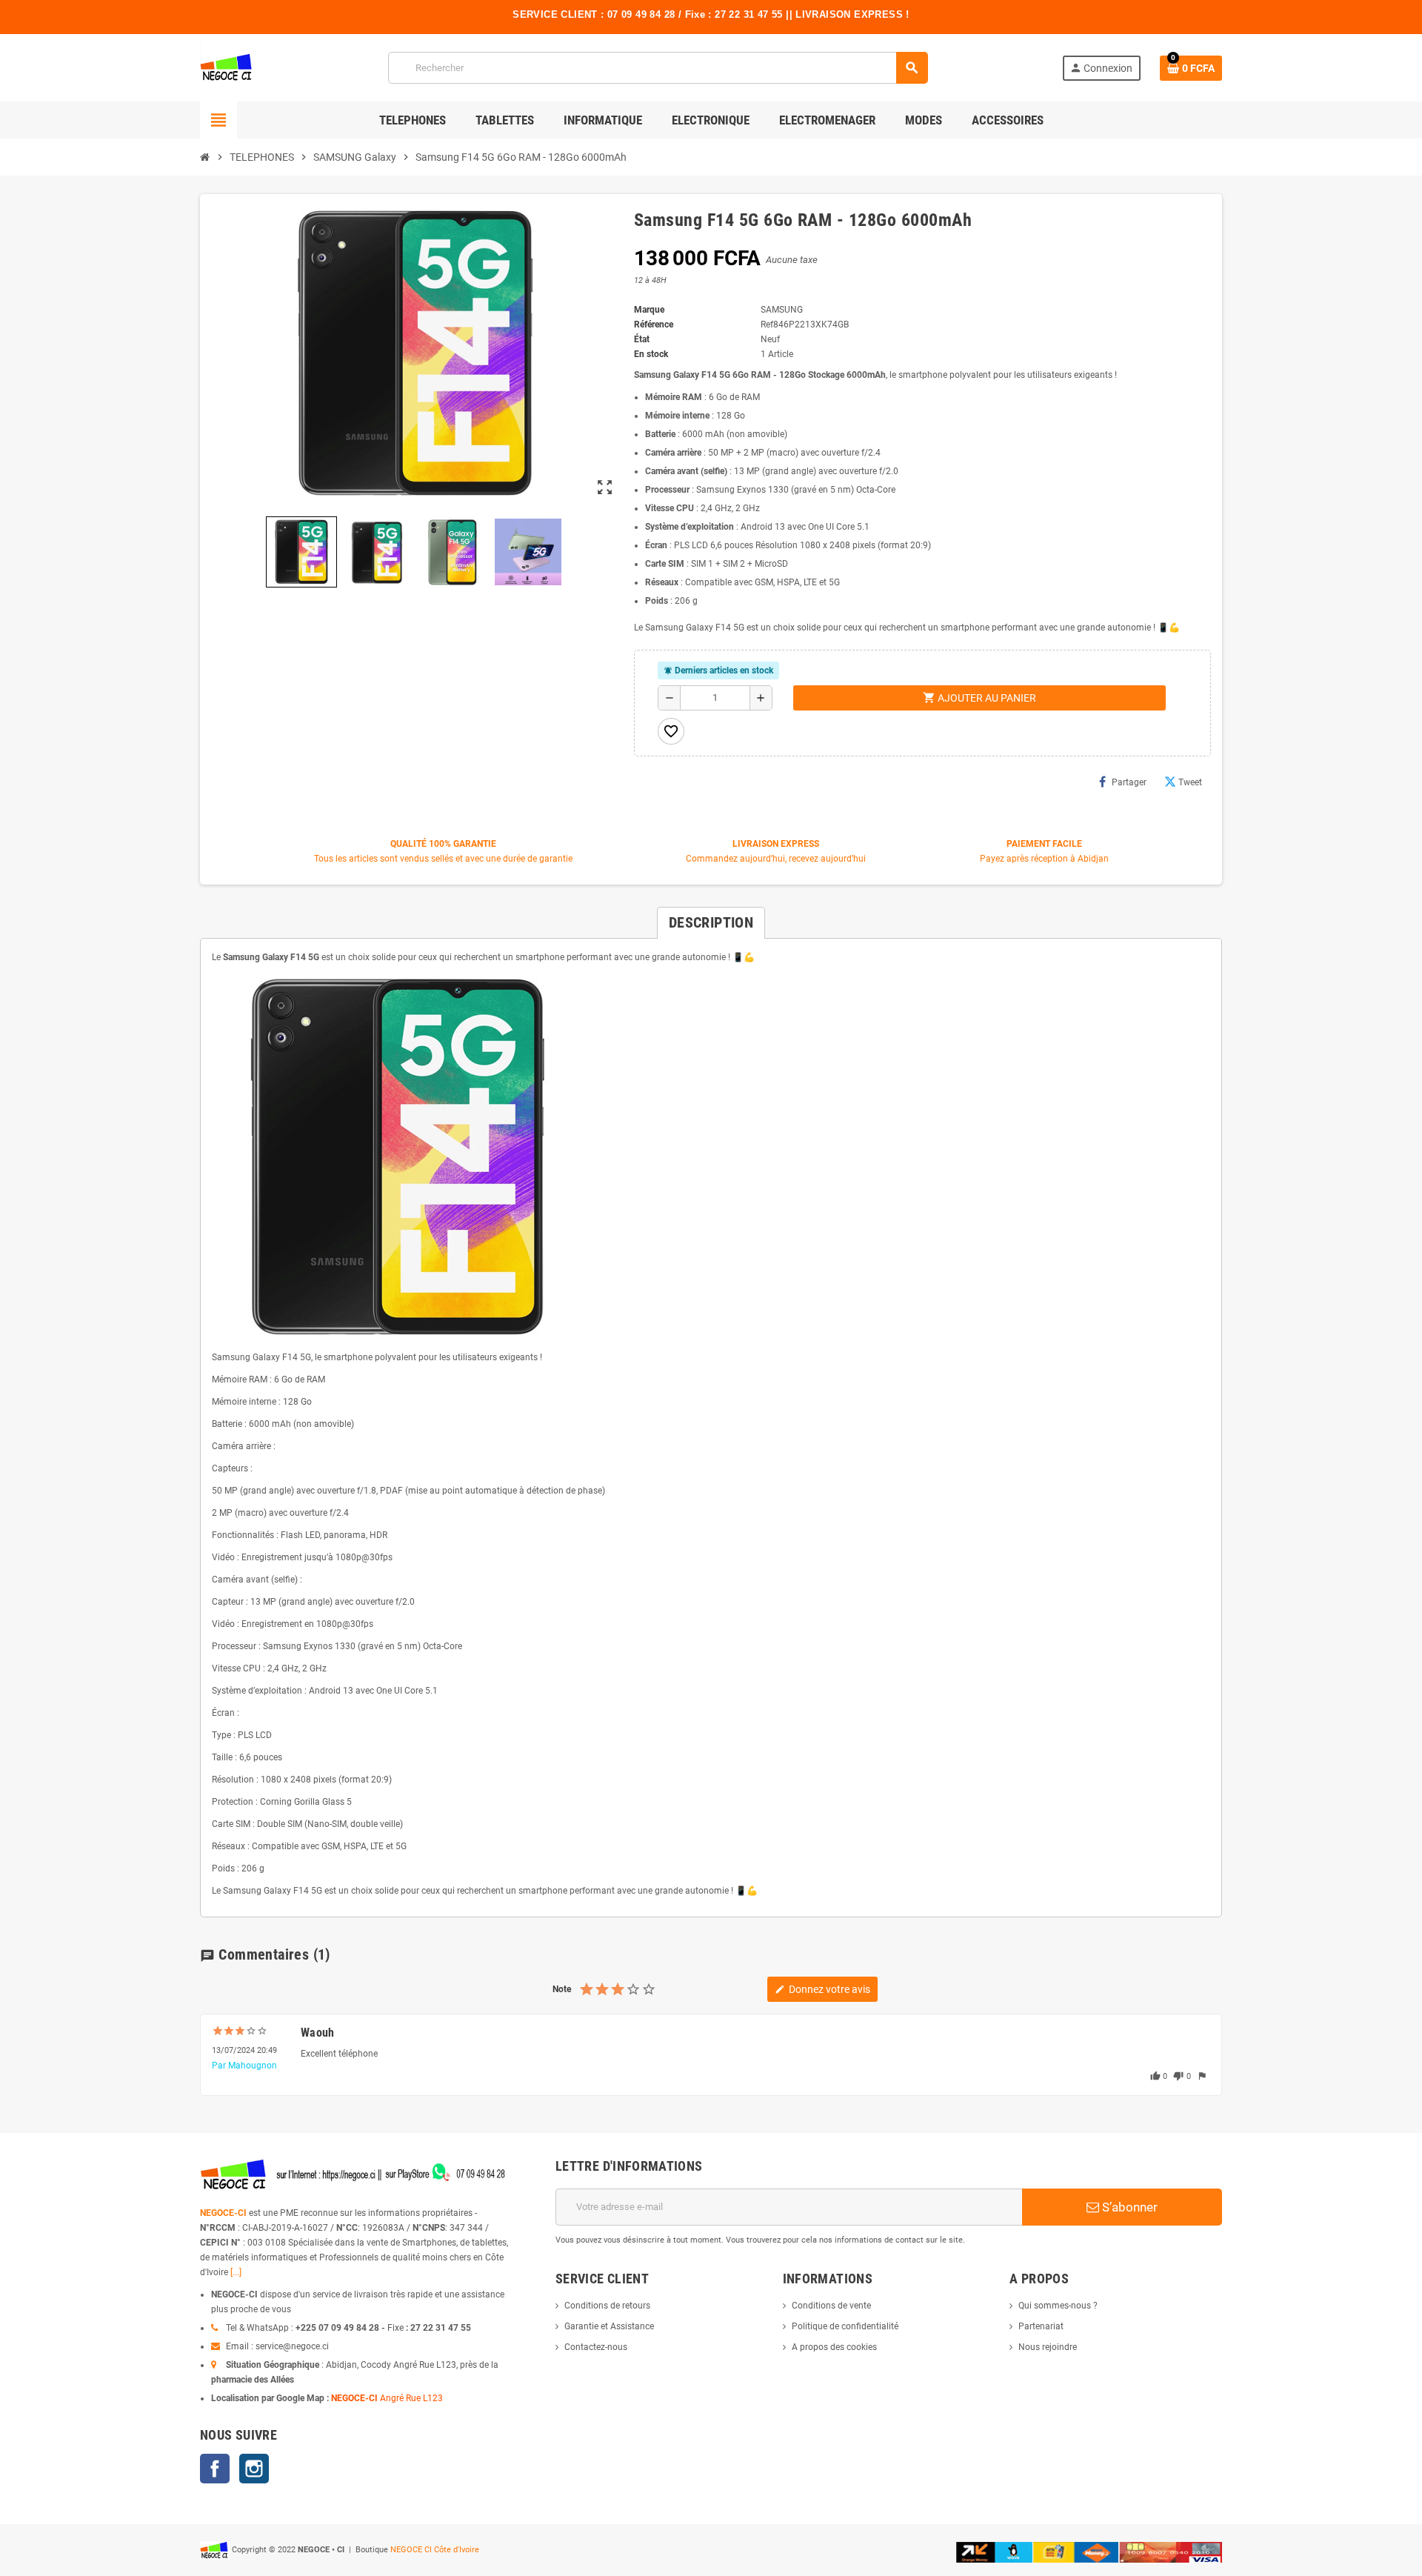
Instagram (254, 2469)
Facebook (215, 2469)
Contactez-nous (596, 2347)
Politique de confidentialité (845, 2326)
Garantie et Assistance (609, 2326)
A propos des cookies (834, 2347)
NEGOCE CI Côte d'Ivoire (435, 2550)
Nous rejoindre (1048, 2347)
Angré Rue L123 (411, 2398)
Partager (1129, 782)
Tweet (1190, 782)
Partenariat (1041, 2326)
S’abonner (1128, 2207)
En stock (651, 354)
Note (562, 1989)
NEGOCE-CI (223, 2213)
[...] (236, 2272)
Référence (654, 325)
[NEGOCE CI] (227, 67)
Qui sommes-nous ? (1058, 2306)
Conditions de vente (831, 2306)
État (642, 339)
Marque (649, 310)
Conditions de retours (607, 2306)
